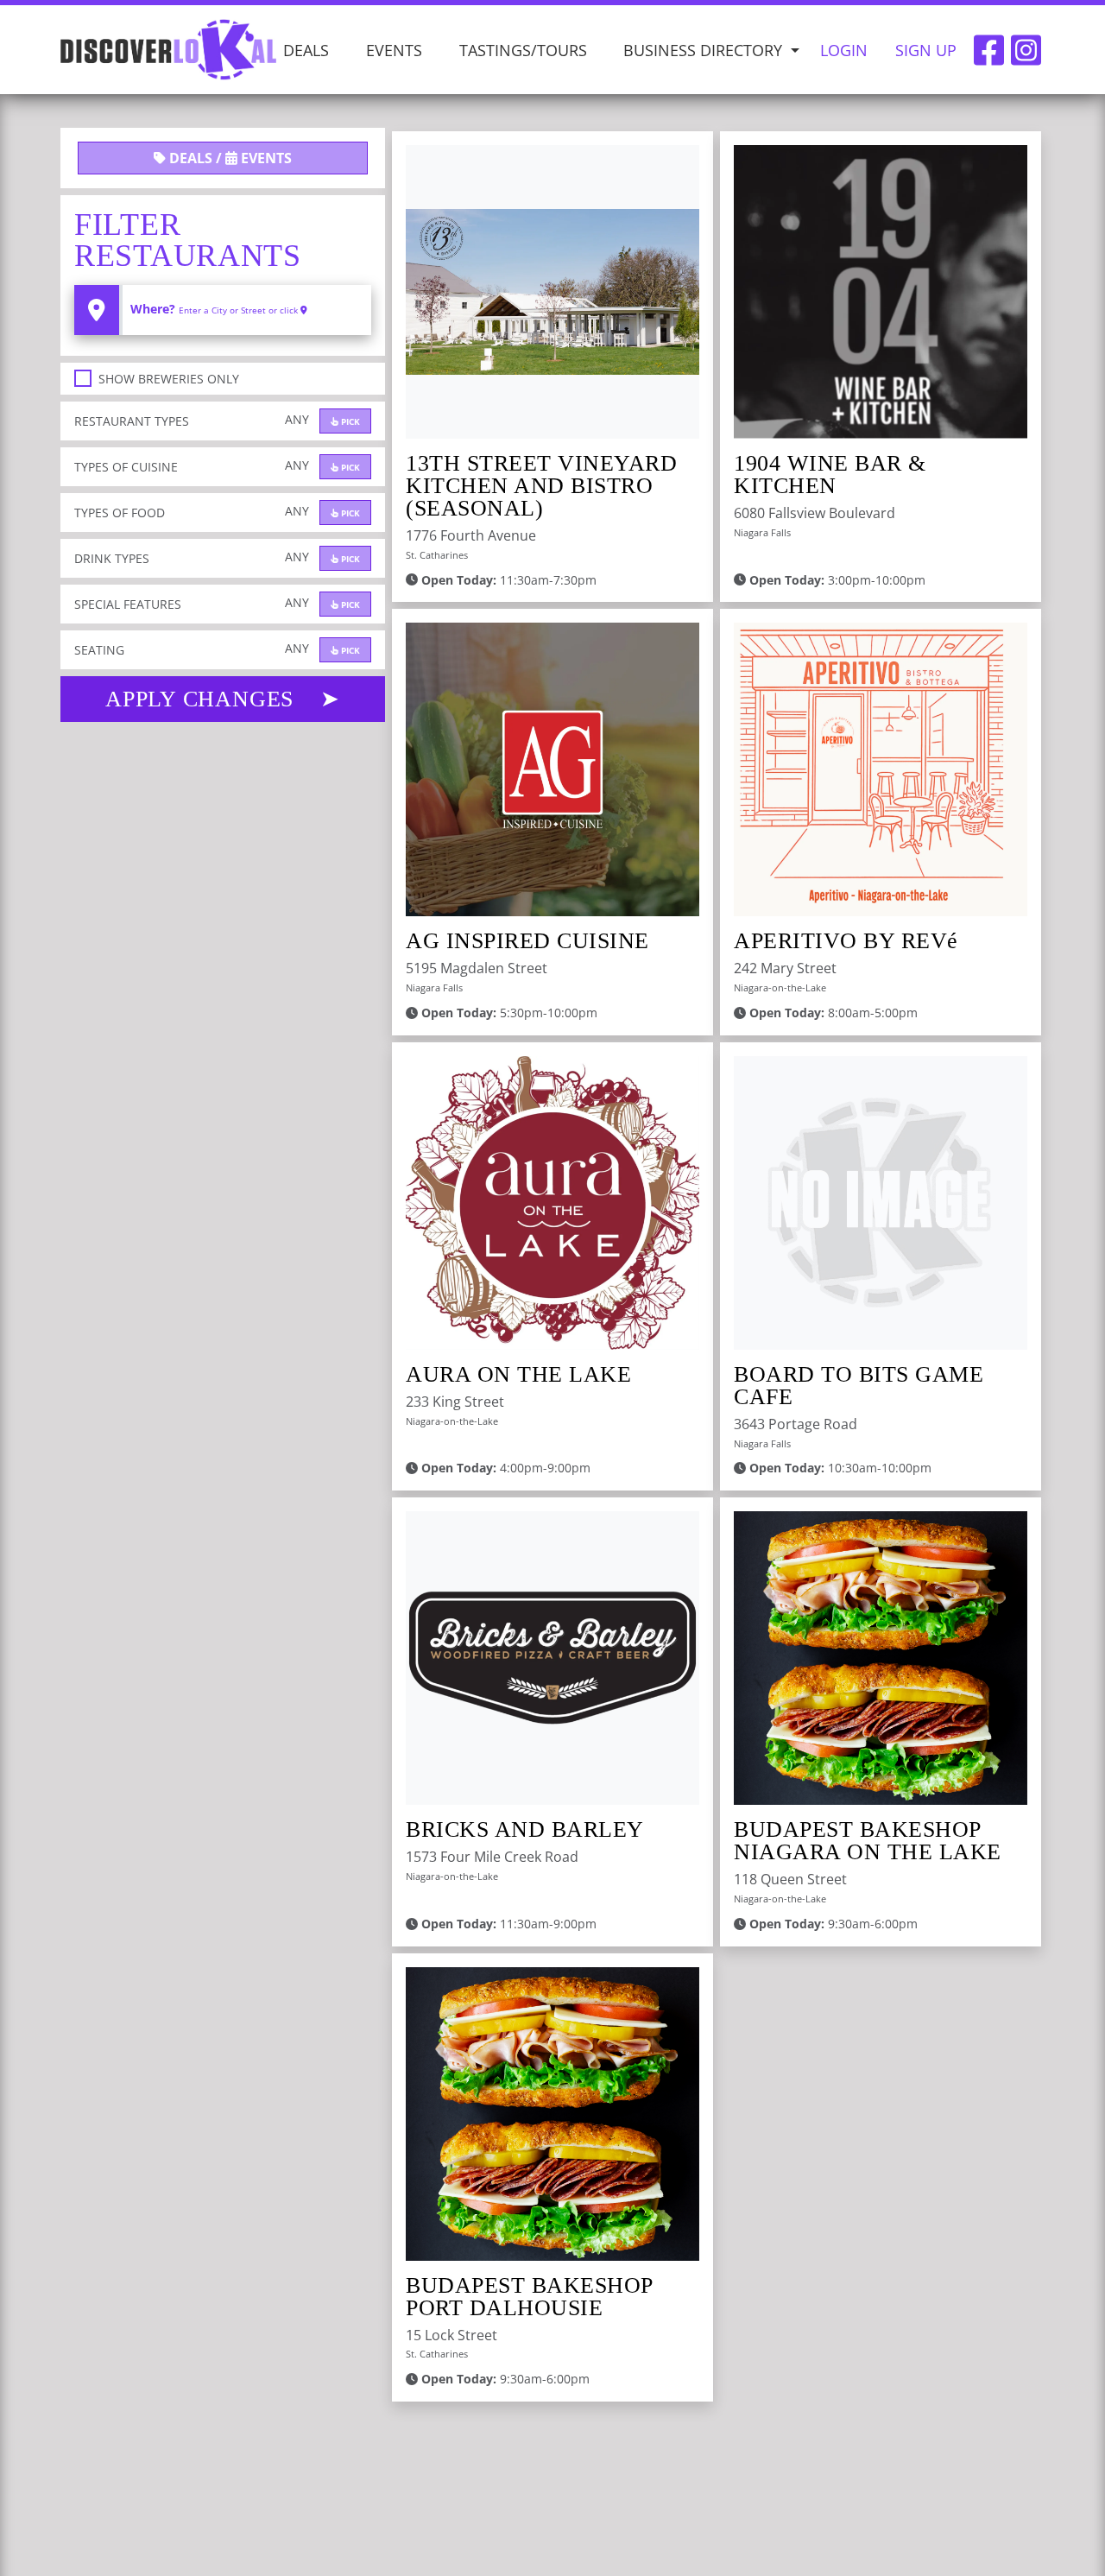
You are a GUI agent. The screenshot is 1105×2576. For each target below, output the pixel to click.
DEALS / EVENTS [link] (229, 158)
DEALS (306, 49)
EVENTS (394, 49)
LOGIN (844, 49)
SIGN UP (926, 49)
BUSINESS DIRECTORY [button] (705, 49)
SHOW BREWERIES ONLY (169, 378)
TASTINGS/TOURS (523, 49)
